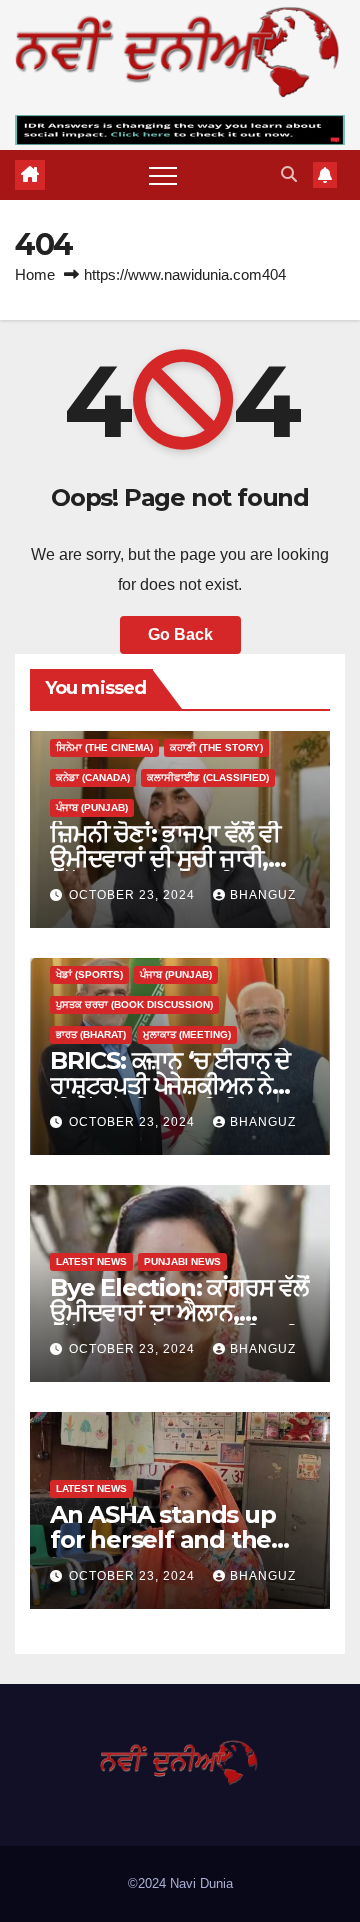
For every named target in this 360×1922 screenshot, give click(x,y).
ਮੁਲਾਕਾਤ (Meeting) (187, 1034)
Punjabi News (182, 1261)
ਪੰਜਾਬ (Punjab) (92, 807)
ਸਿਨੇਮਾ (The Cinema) (104, 747)
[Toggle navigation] (163, 175)
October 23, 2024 (134, 895)
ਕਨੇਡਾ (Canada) (93, 777)
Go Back (180, 634)
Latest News (91, 1261)
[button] (289, 174)
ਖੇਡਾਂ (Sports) (89, 974)
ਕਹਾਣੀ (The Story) (216, 747)
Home (35, 274)
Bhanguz (263, 895)
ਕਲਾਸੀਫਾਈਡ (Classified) (208, 777)
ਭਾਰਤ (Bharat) (91, 1034)
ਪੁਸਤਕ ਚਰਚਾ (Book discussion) (134, 1004)
